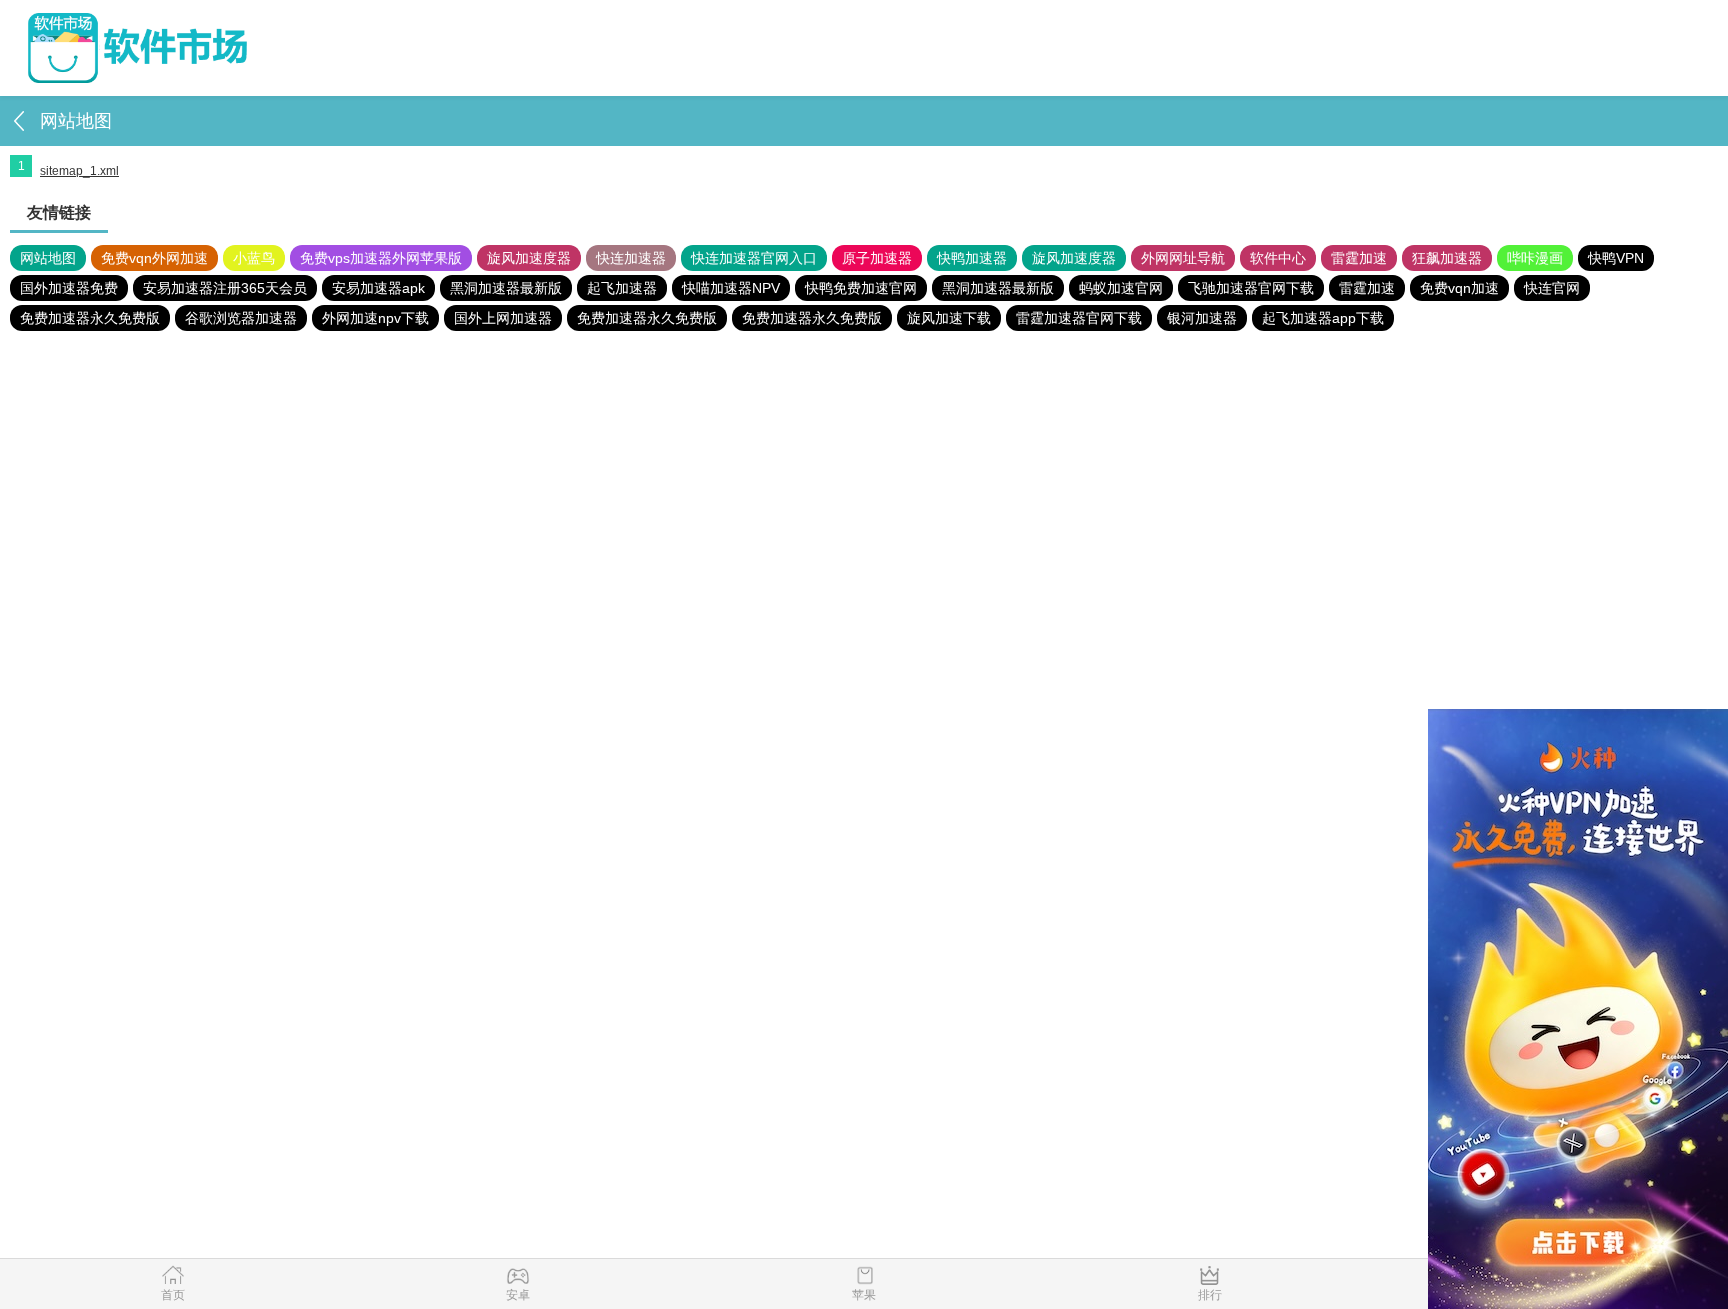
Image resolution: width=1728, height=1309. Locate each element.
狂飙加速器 (1447, 258)
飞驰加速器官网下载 (1251, 288)
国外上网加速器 (503, 318)
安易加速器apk (378, 288)
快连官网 (1552, 288)
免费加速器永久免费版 (90, 318)
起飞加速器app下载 (1323, 318)
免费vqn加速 (1459, 288)
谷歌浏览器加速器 (241, 318)
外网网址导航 (1183, 258)
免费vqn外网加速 (154, 258)
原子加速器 (877, 258)
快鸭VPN (1616, 258)
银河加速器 (1202, 318)
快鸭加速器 (972, 258)
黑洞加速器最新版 (506, 288)
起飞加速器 (622, 288)
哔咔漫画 (1535, 258)
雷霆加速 (1359, 258)
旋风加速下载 (949, 318)
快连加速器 (631, 258)
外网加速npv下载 (375, 318)
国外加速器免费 (69, 288)
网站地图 (48, 258)
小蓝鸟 (254, 258)
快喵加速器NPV (731, 288)
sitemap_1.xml (79, 171)
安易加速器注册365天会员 (225, 288)
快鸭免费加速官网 (861, 288)
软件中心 (1278, 258)
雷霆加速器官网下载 (1079, 318)
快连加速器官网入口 (754, 258)
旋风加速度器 (529, 258)
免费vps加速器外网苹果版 (381, 258)
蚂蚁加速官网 (1121, 288)
